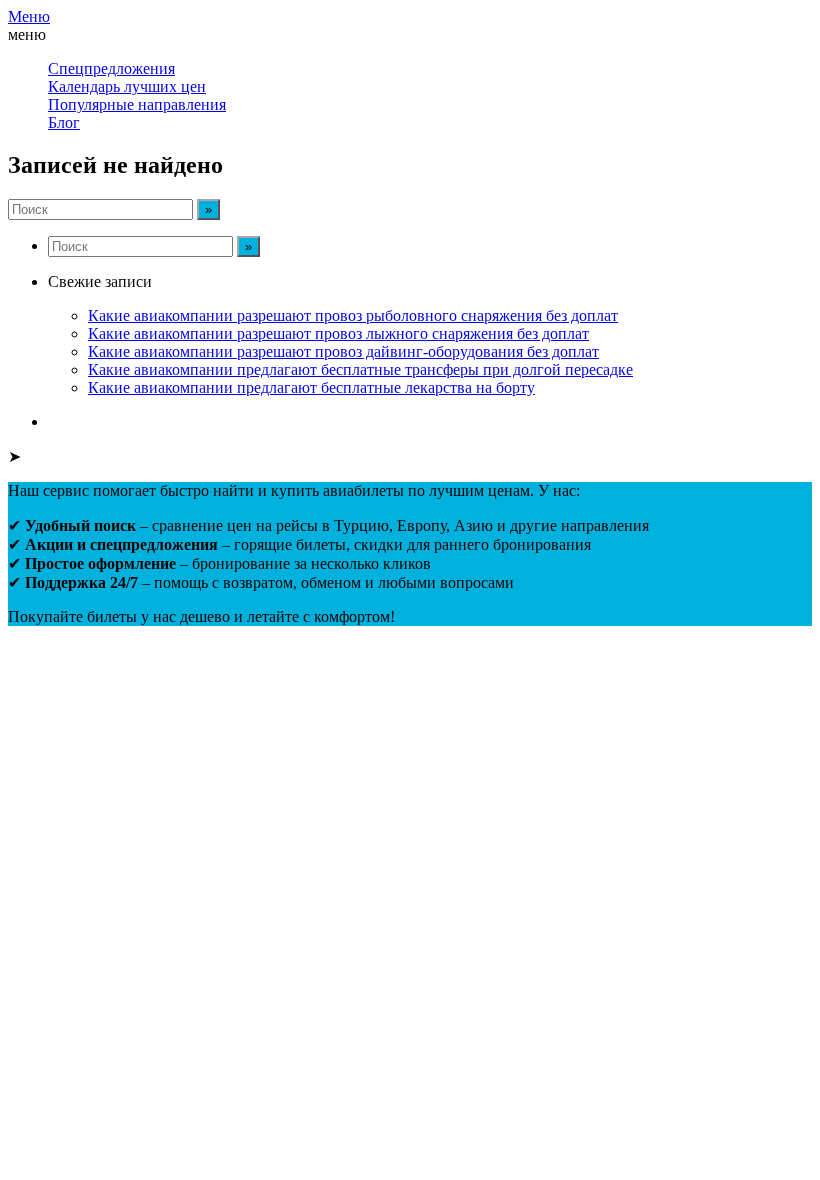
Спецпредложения (111, 68)
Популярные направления (137, 104)
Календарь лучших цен (127, 86)
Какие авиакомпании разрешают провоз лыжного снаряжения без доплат (338, 333)
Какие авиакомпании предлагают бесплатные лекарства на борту (311, 387)
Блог (64, 122)
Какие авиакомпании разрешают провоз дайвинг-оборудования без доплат (343, 351)
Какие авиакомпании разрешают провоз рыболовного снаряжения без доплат (353, 315)
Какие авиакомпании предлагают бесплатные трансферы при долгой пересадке (360, 369)
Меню (29, 16)
